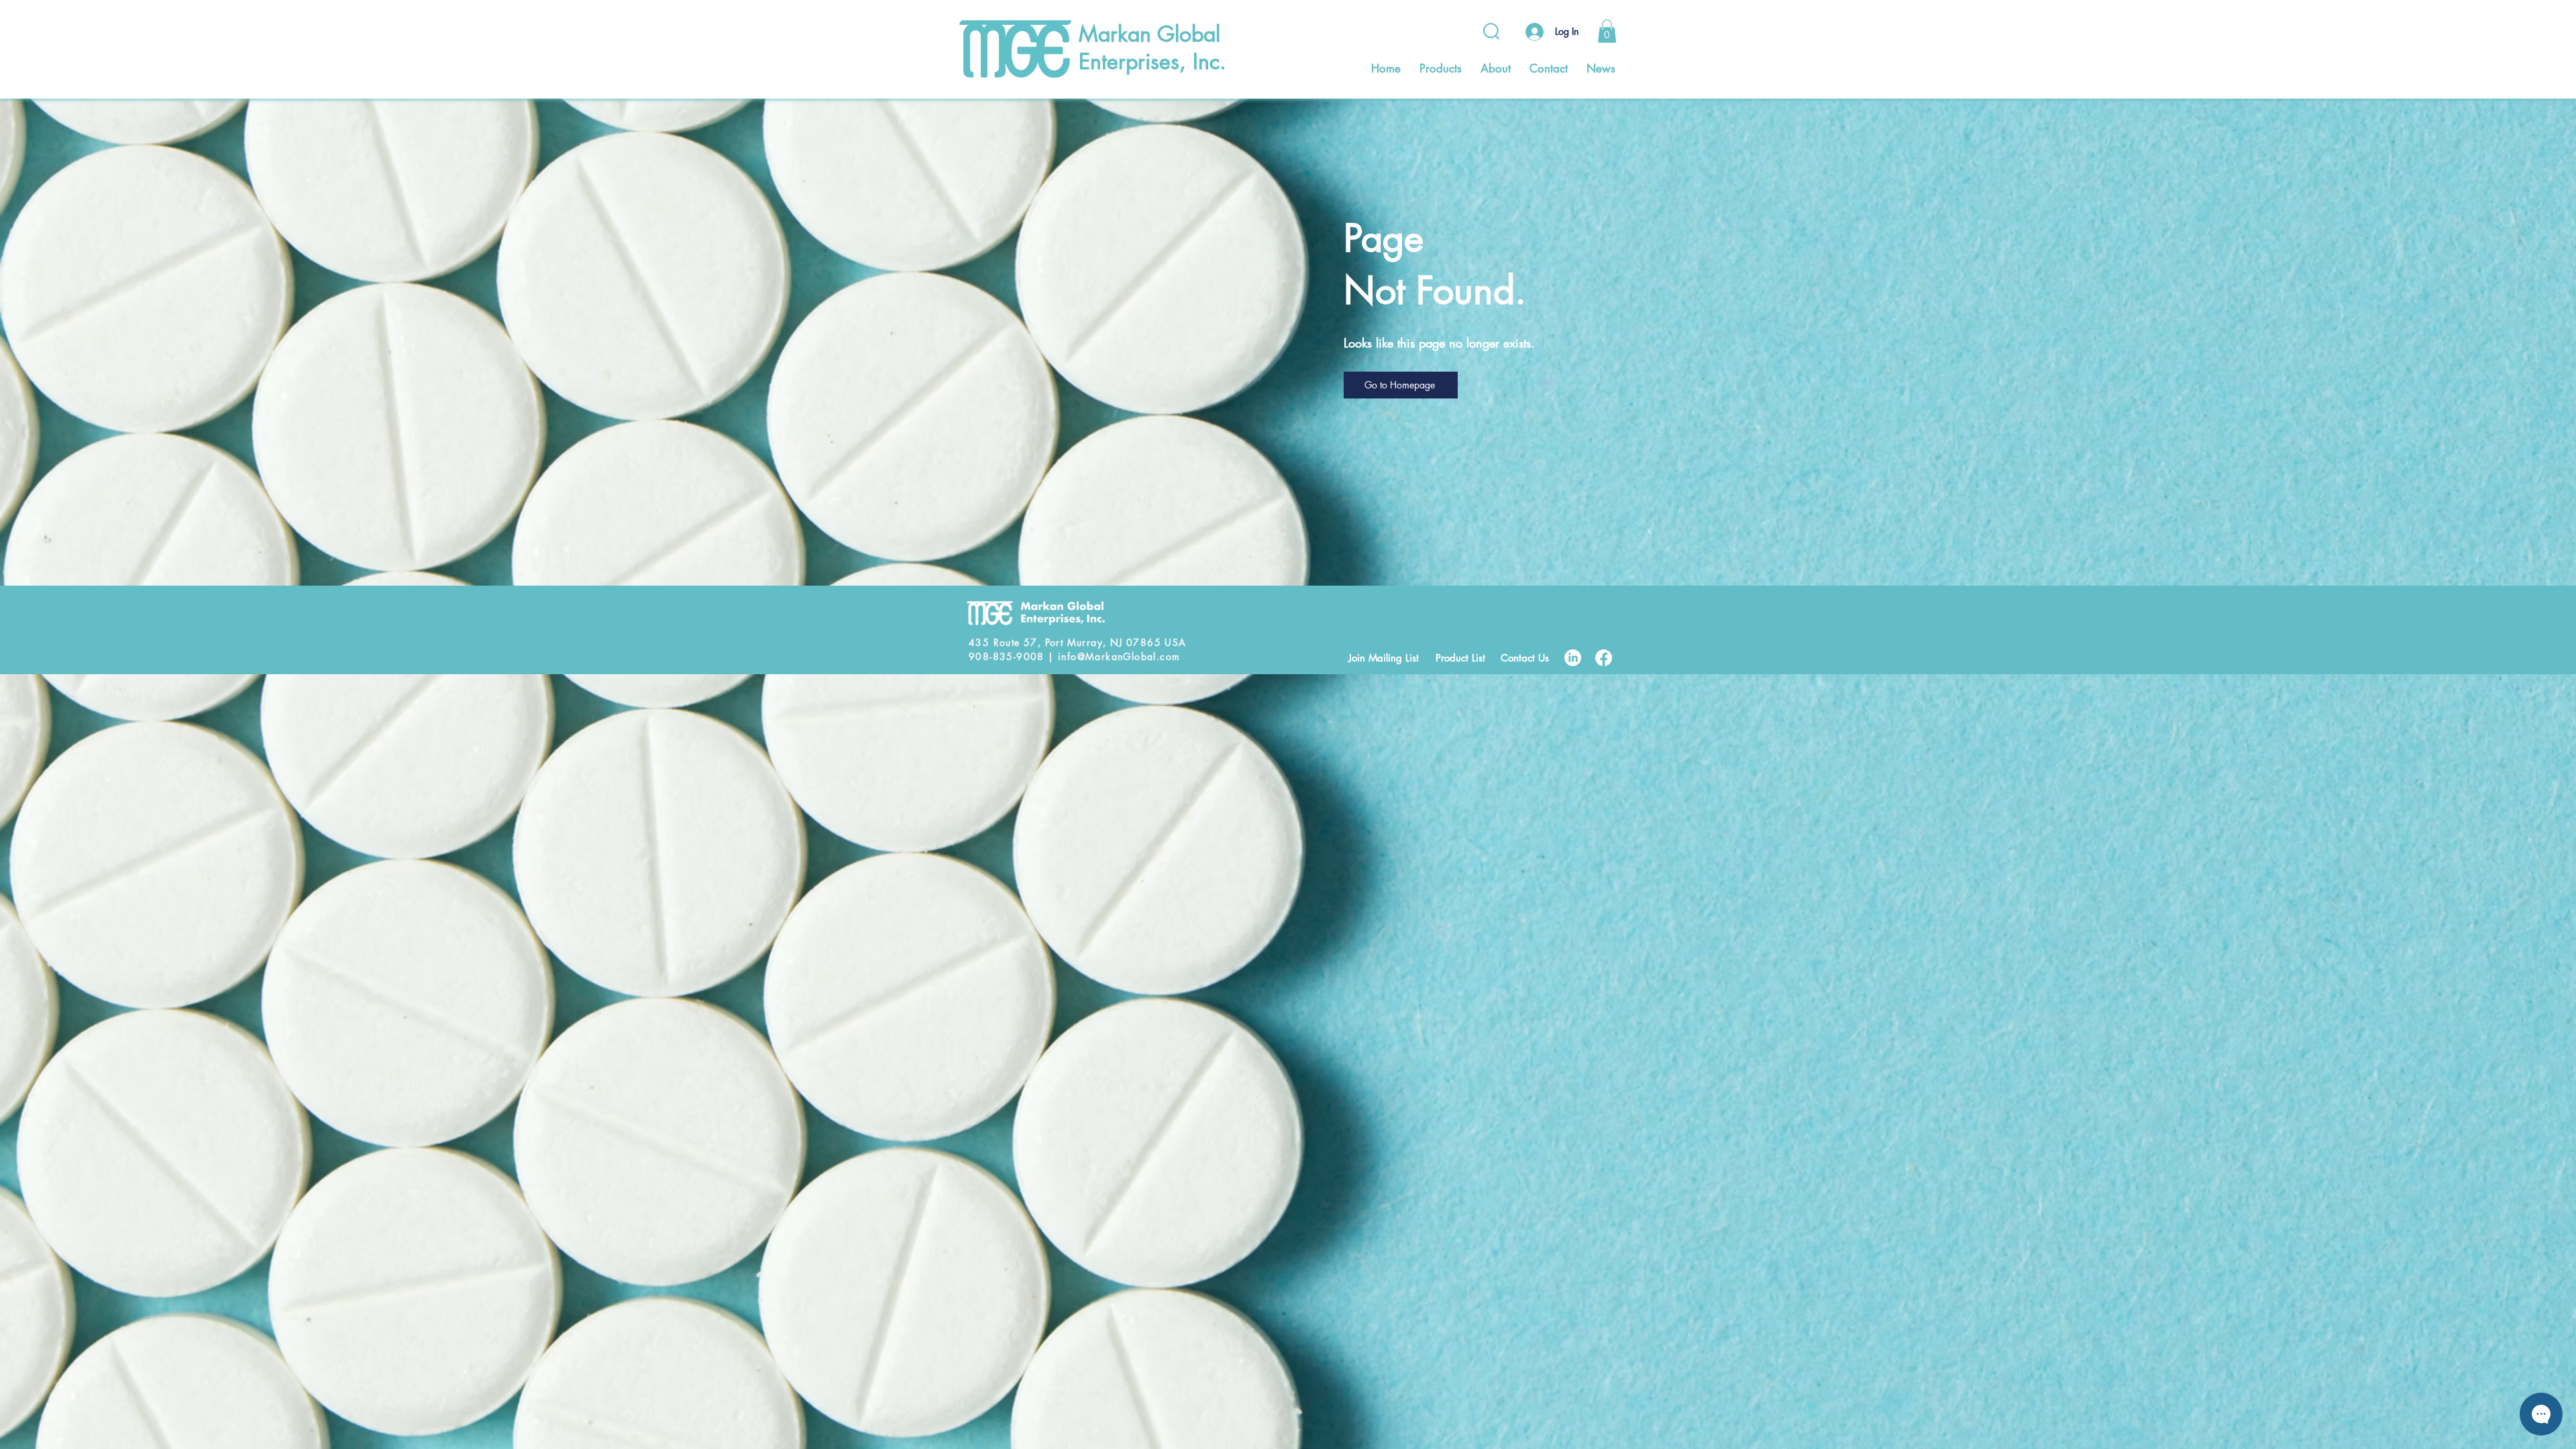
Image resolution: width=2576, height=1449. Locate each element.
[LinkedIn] (1573, 658)
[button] (1607, 31)
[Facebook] (1604, 658)
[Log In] (1533, 32)
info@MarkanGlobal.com (1119, 656)
